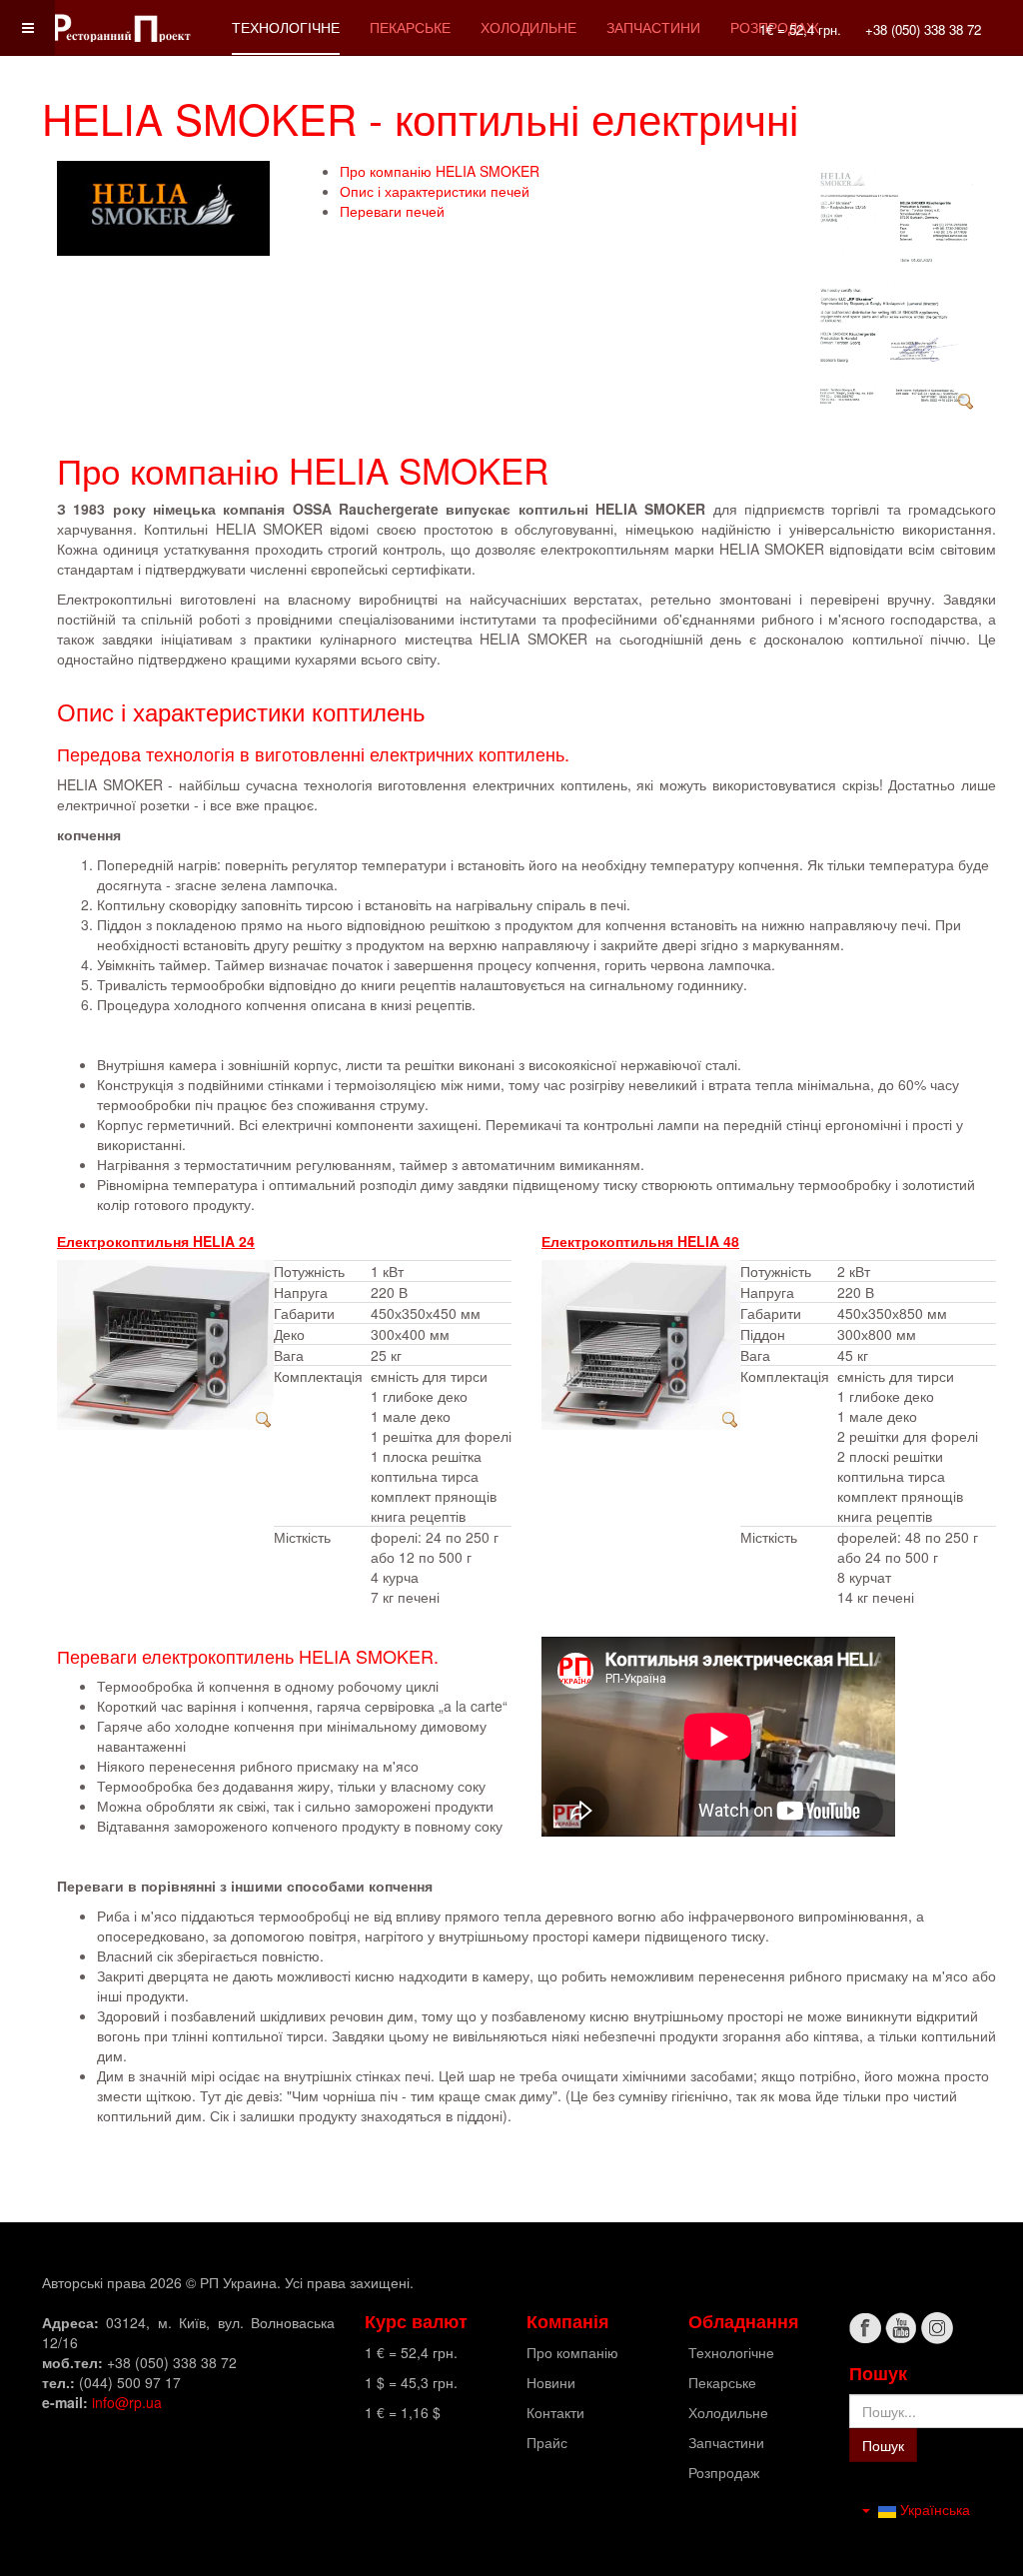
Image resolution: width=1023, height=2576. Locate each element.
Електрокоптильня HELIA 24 (156, 1241)
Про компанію (572, 2352)
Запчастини (653, 27)
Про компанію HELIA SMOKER (440, 171)
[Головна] (122, 27)
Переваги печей (392, 211)
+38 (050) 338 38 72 (923, 29)
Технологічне (286, 27)
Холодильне (528, 27)
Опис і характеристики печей (435, 191)
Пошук (883, 2445)
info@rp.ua (127, 2402)
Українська (933, 2509)
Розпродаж (724, 2472)
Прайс (547, 2442)
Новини (551, 2382)
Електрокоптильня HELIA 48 (640, 1241)
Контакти (555, 2412)
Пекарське (410, 27)
